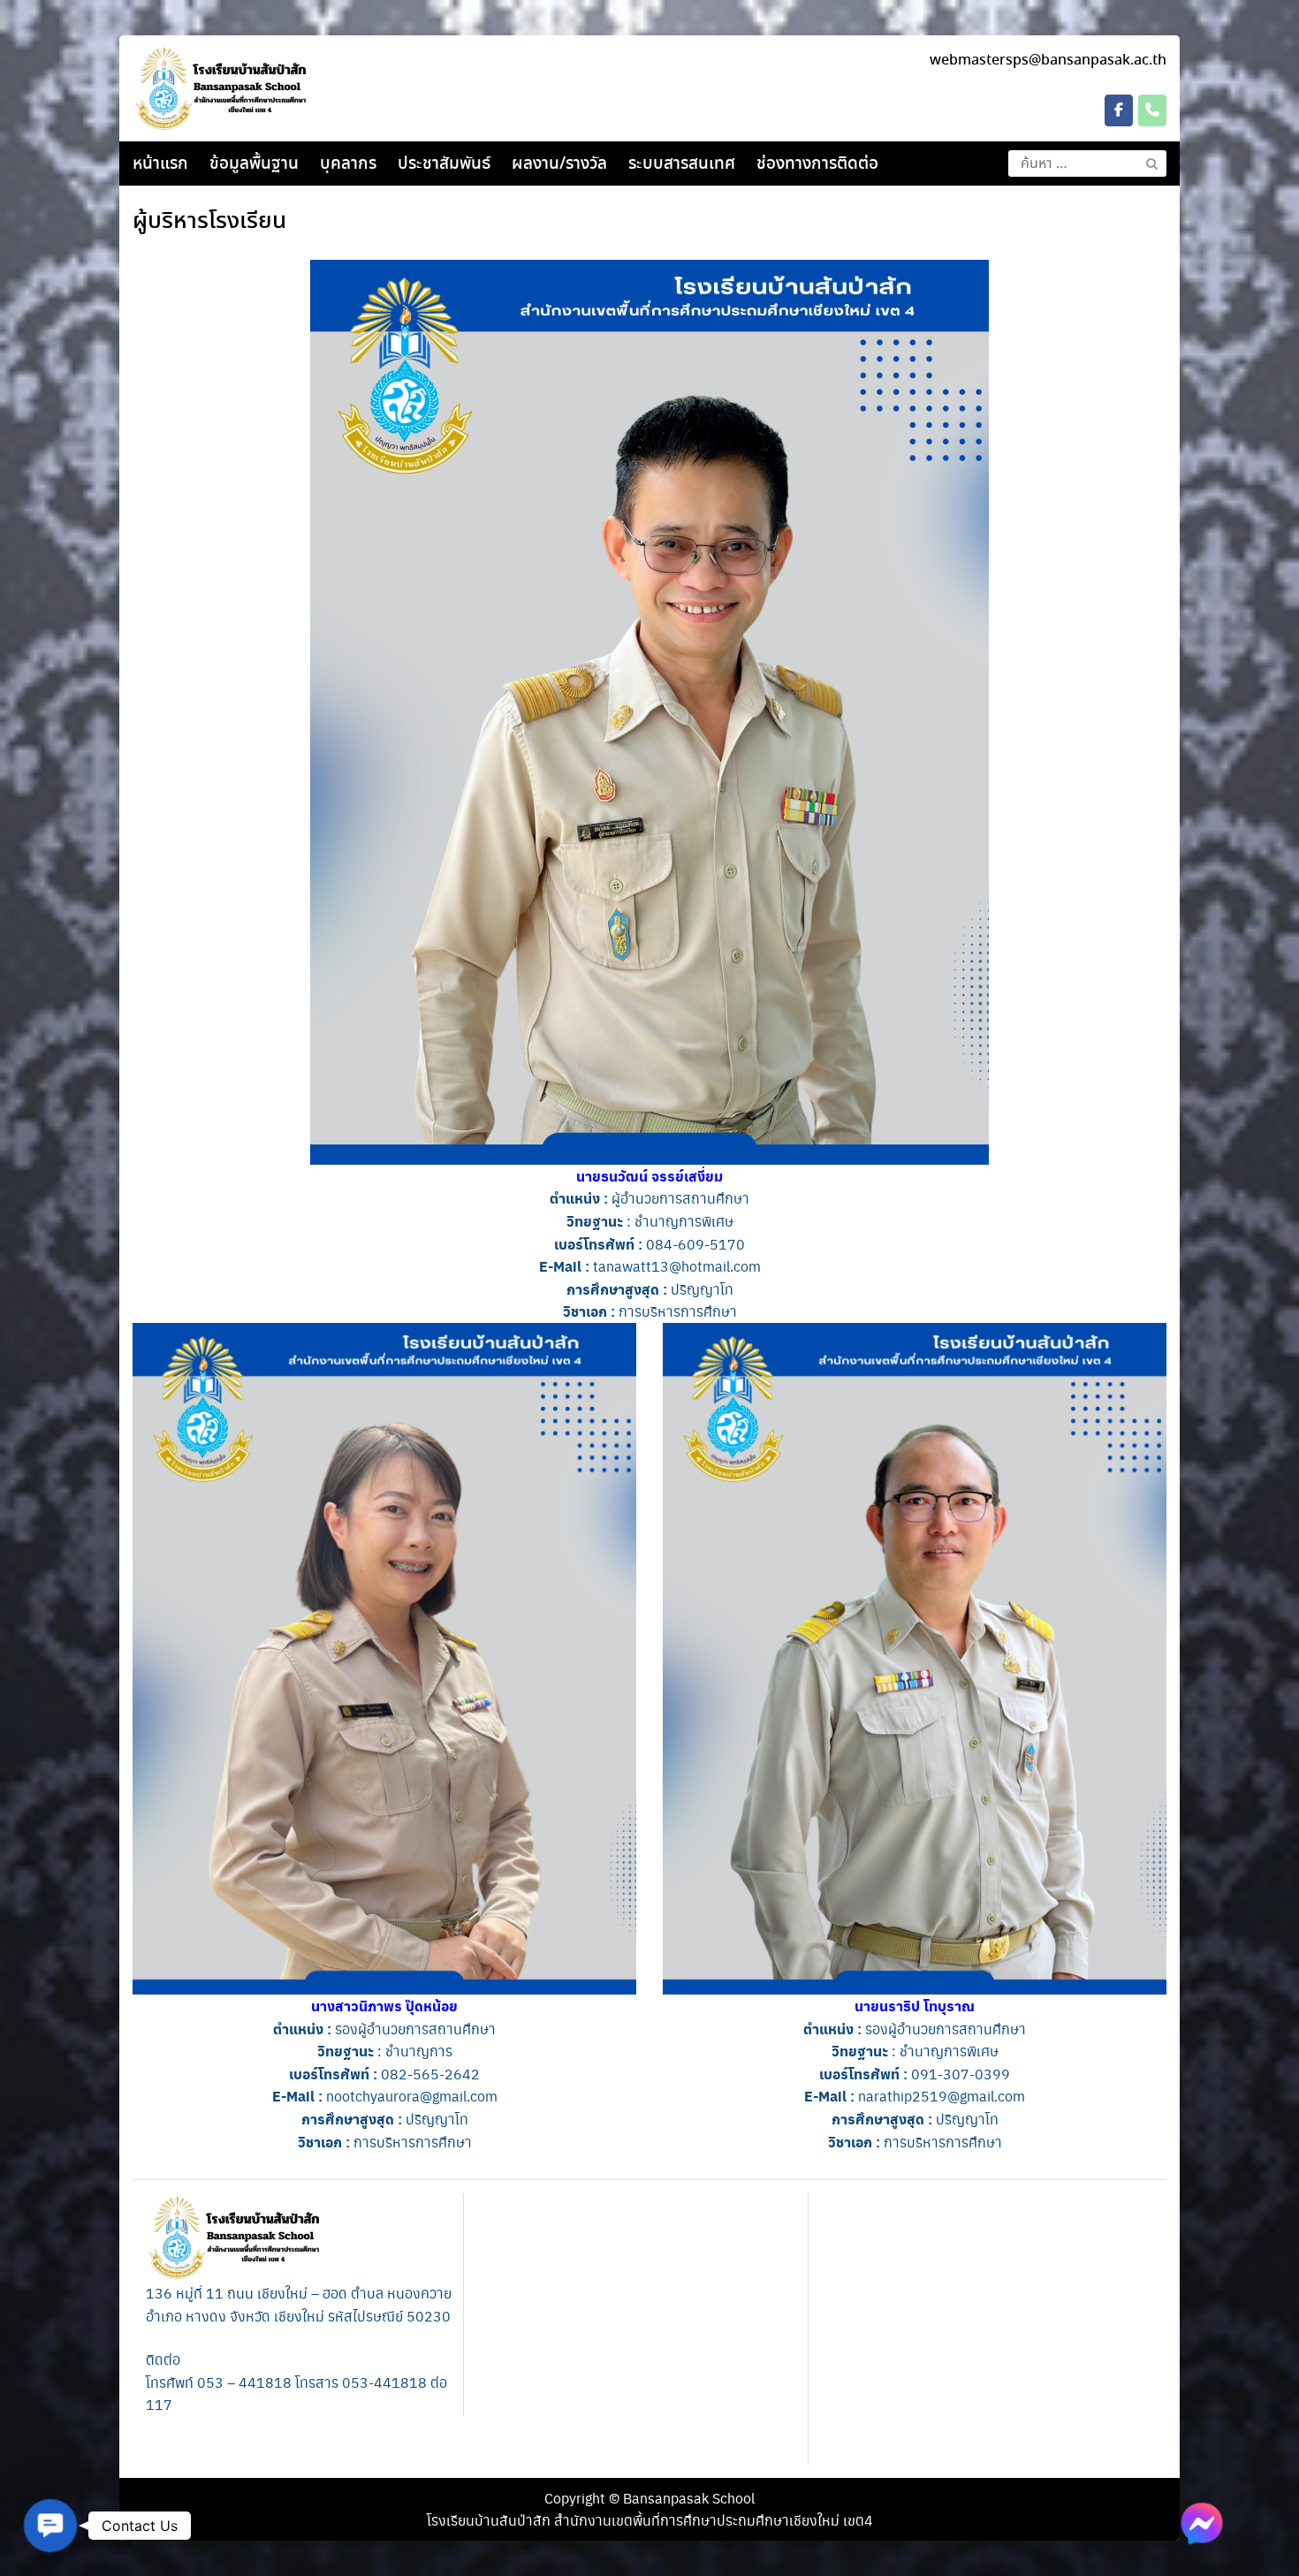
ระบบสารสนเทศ (682, 164)
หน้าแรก (160, 164)
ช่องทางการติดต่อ (817, 164)
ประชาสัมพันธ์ (444, 164)
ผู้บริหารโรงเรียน (209, 222)
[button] (50, 2526)
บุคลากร (348, 164)
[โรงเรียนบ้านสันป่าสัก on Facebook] (1119, 110)
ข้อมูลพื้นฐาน (254, 164)
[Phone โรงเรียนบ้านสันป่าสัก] (1152, 110)
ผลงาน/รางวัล (559, 164)
